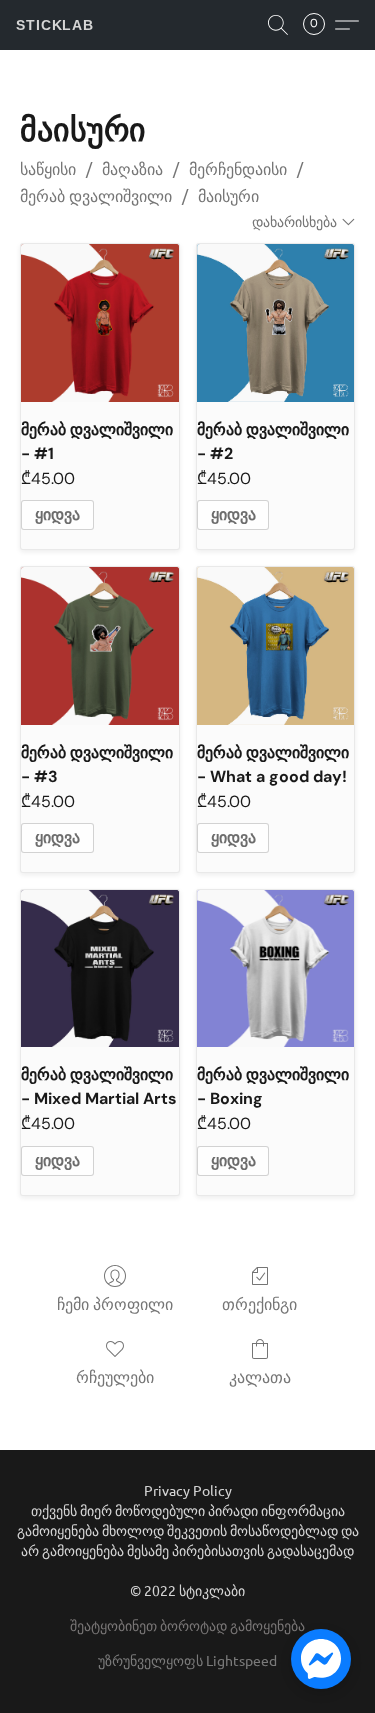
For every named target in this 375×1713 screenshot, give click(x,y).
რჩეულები (115, 1377)
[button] (55, 25)
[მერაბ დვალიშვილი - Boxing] (275, 968)
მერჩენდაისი (238, 169)
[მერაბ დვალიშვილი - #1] (99, 322)
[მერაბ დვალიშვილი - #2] (275, 322)
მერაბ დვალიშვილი (96, 196)
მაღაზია (132, 169)
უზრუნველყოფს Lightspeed (187, 1660)
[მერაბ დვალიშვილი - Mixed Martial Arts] (99, 968)
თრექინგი (259, 1304)
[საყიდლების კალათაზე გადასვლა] (320, 25)
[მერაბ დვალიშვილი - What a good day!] (275, 645)
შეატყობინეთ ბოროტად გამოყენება (187, 1625)
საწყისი (48, 169)
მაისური (228, 196)
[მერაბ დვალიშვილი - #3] (99, 645)
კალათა (260, 1377)
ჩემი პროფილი (115, 1304)
